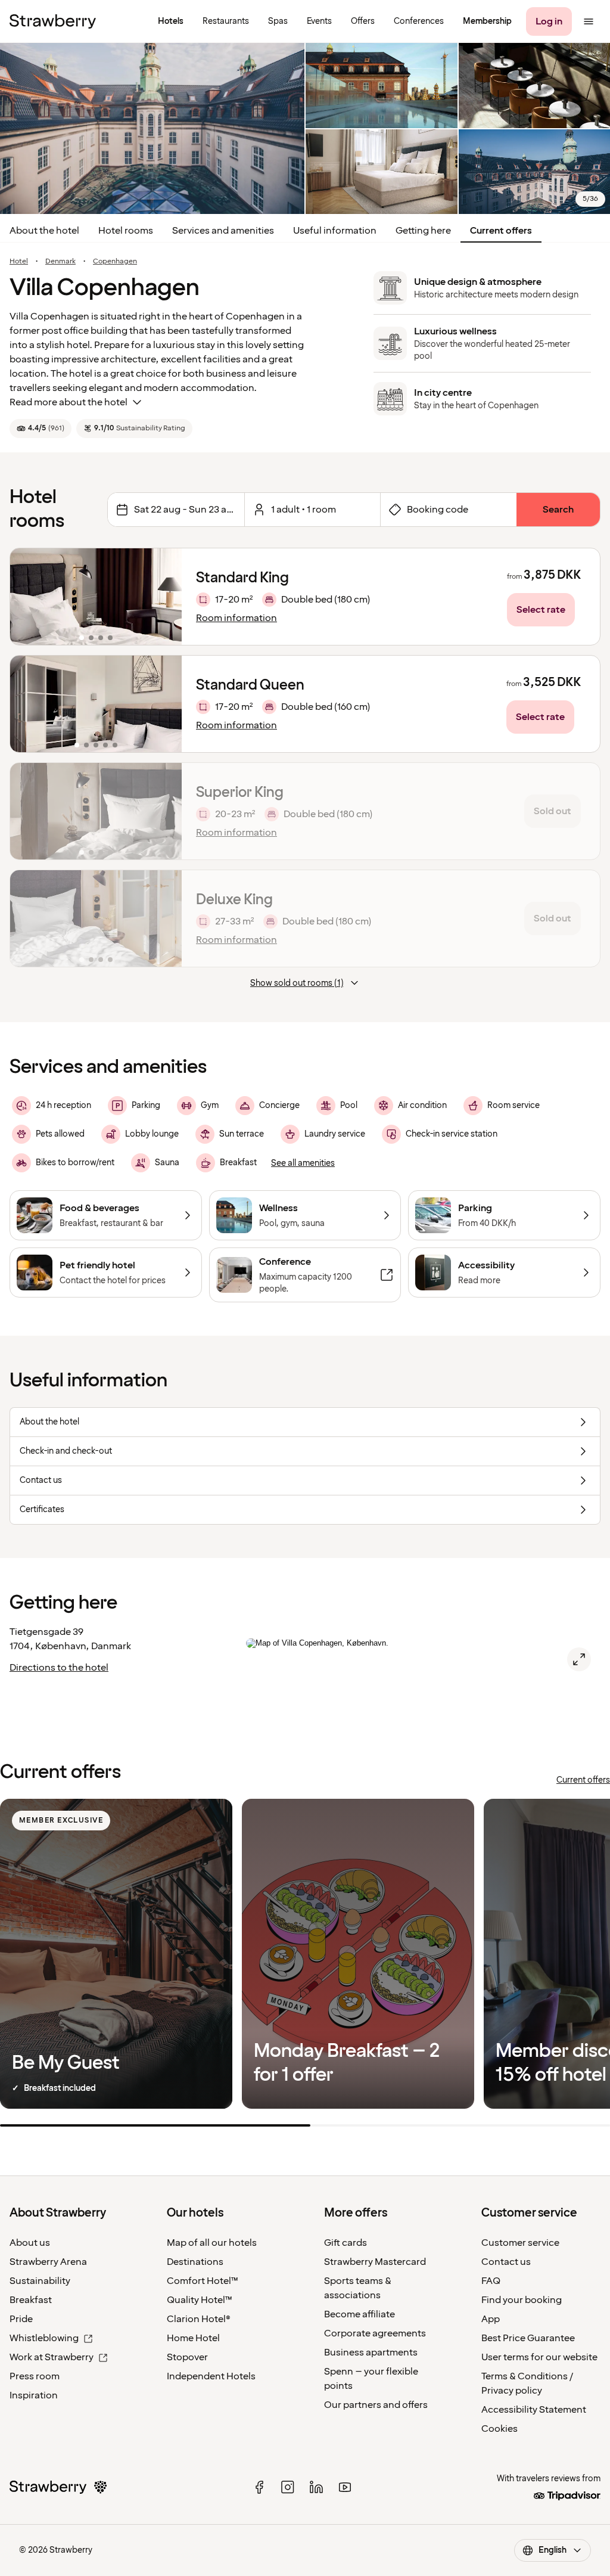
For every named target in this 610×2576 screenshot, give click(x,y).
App (491, 2319)
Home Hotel (193, 2338)
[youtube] (345, 2487)
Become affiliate (360, 2314)
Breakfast (31, 2300)
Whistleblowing (44, 2338)
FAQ (491, 2281)
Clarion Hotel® (199, 2319)
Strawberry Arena (48, 2262)
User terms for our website (539, 2357)
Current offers (501, 231)
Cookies (499, 2429)
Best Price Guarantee (528, 2338)
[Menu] (589, 21)
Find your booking (522, 2300)
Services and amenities (223, 231)
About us (30, 2243)
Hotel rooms (126, 231)
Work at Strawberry (52, 2357)
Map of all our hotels (212, 2243)
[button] (96, 597)
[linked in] (316, 2487)
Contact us (506, 2262)
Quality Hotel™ (200, 2300)
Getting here (423, 231)
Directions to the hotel (59, 1668)
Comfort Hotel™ (203, 2281)
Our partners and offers (376, 2405)
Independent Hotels (211, 2376)
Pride (21, 2319)
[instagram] (288, 2487)
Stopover (187, 2357)
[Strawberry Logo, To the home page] (53, 21)
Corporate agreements (375, 2333)
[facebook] (259, 2487)
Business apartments (371, 2352)
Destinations (195, 2262)
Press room (35, 2376)
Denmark (60, 262)
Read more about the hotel (69, 402)
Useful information (335, 231)
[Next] (165, 597)
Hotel (19, 262)
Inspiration (34, 2395)
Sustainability (40, 2281)
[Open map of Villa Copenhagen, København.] (579, 1659)
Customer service (520, 2243)
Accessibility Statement (534, 2410)
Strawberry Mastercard (375, 2262)
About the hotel (44, 231)
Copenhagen (115, 262)
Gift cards (346, 2243)
